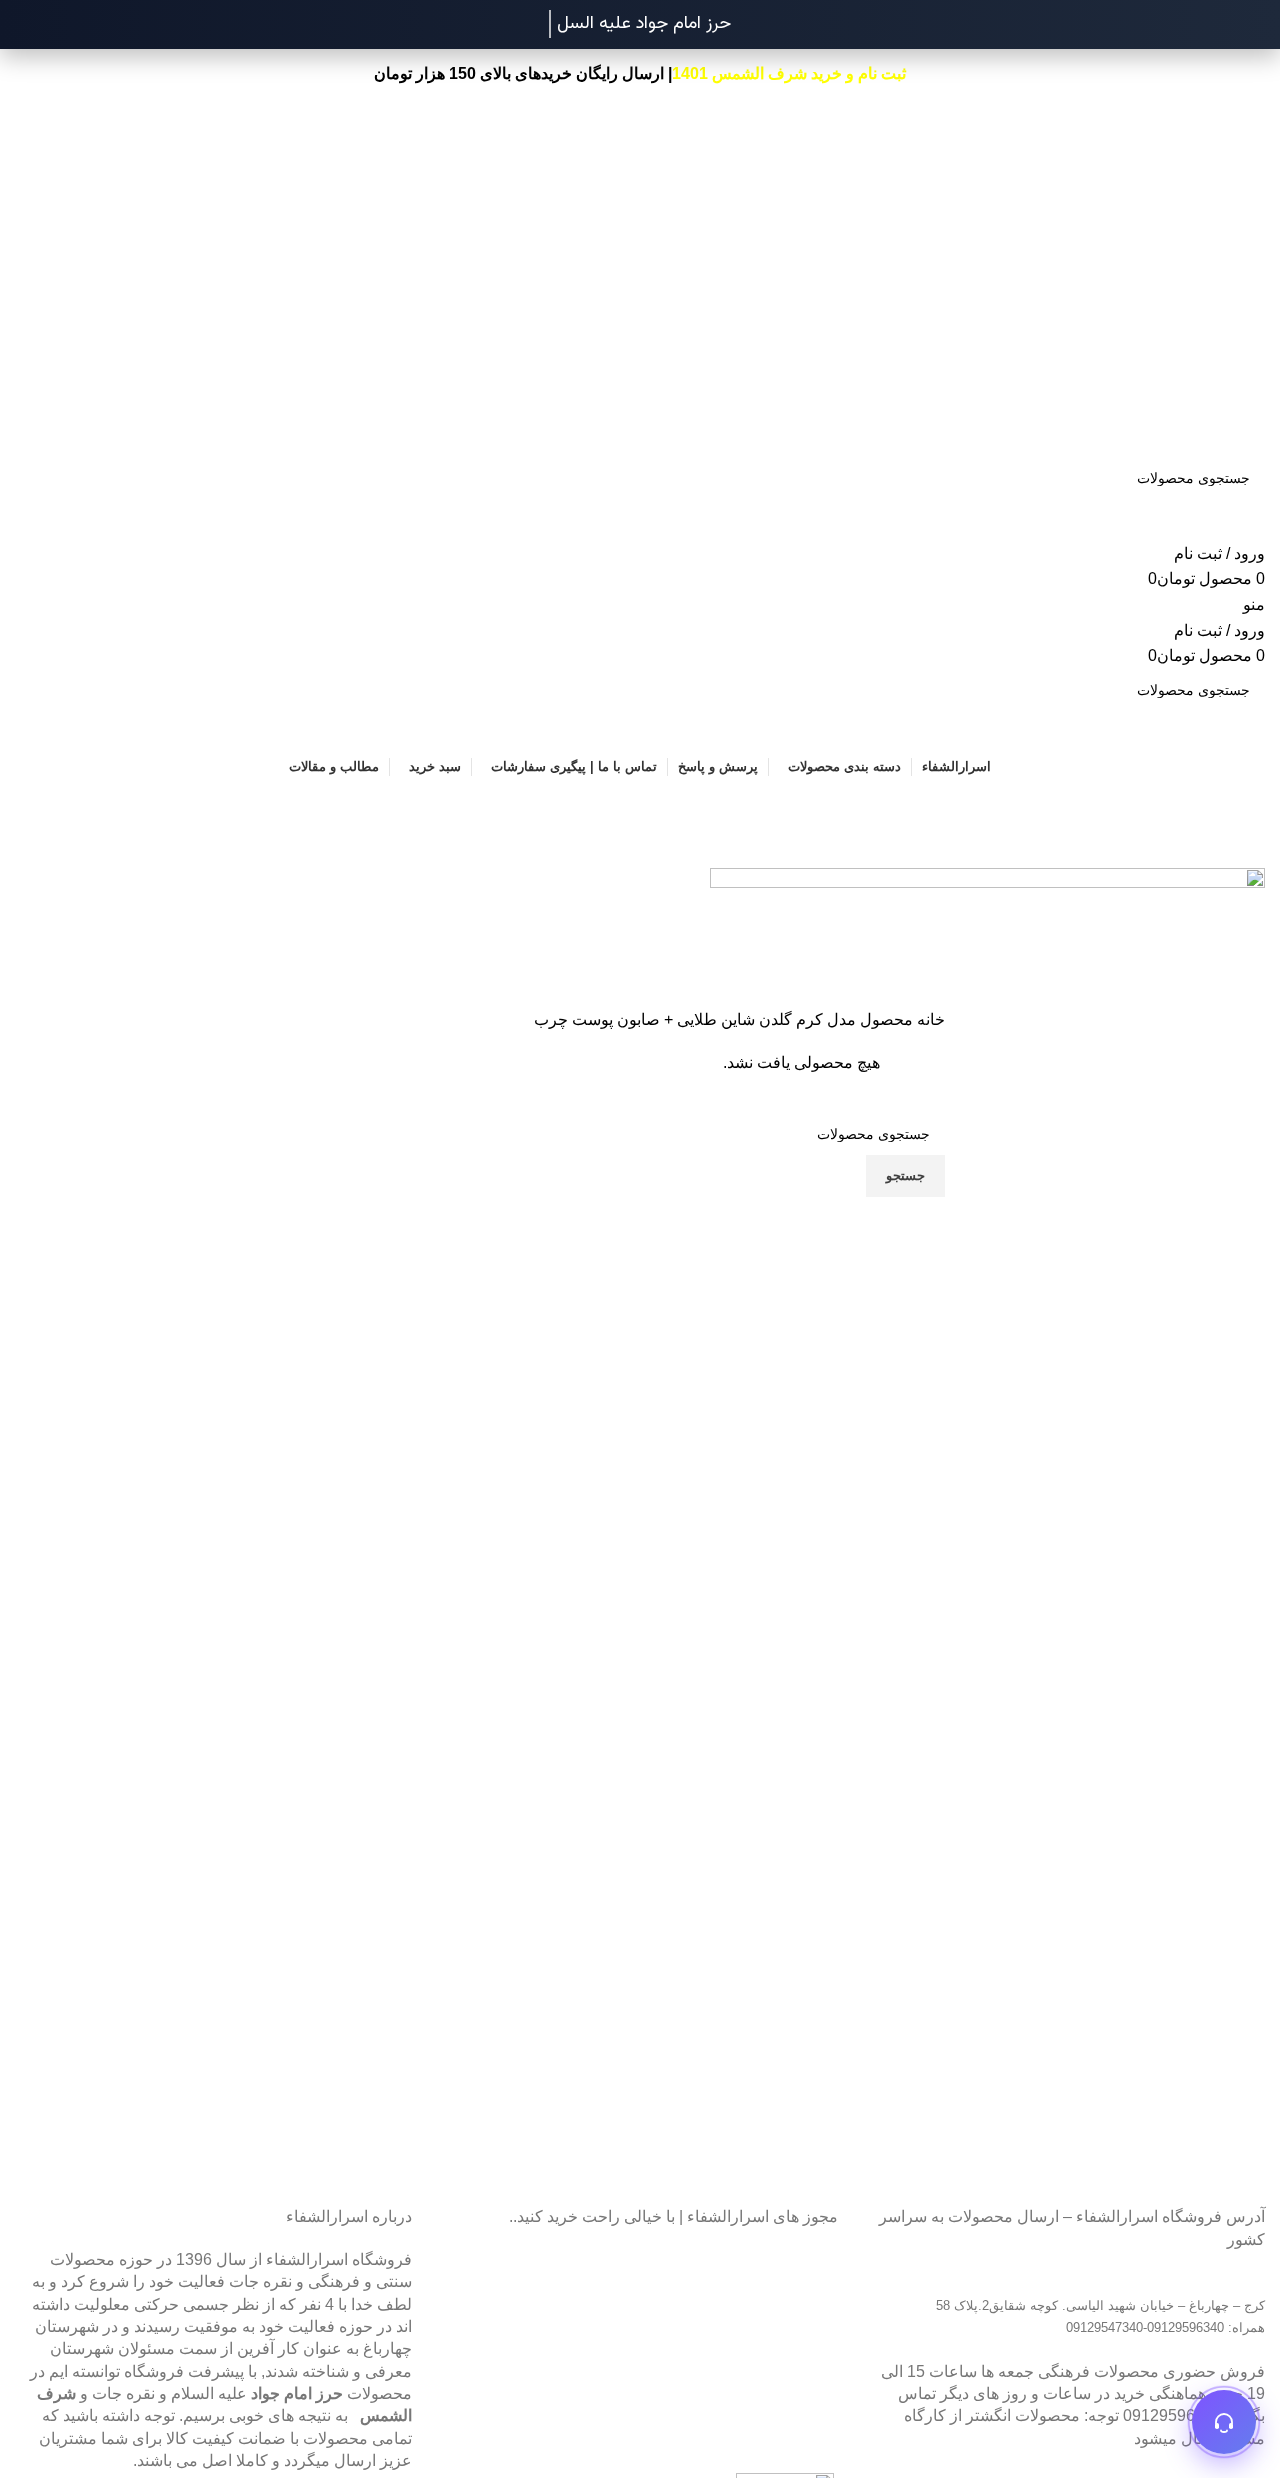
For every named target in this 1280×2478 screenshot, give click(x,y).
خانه (929, 1019)
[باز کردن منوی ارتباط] (1224, 2422)
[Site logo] (1218, 160)
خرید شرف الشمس (777, 73)
